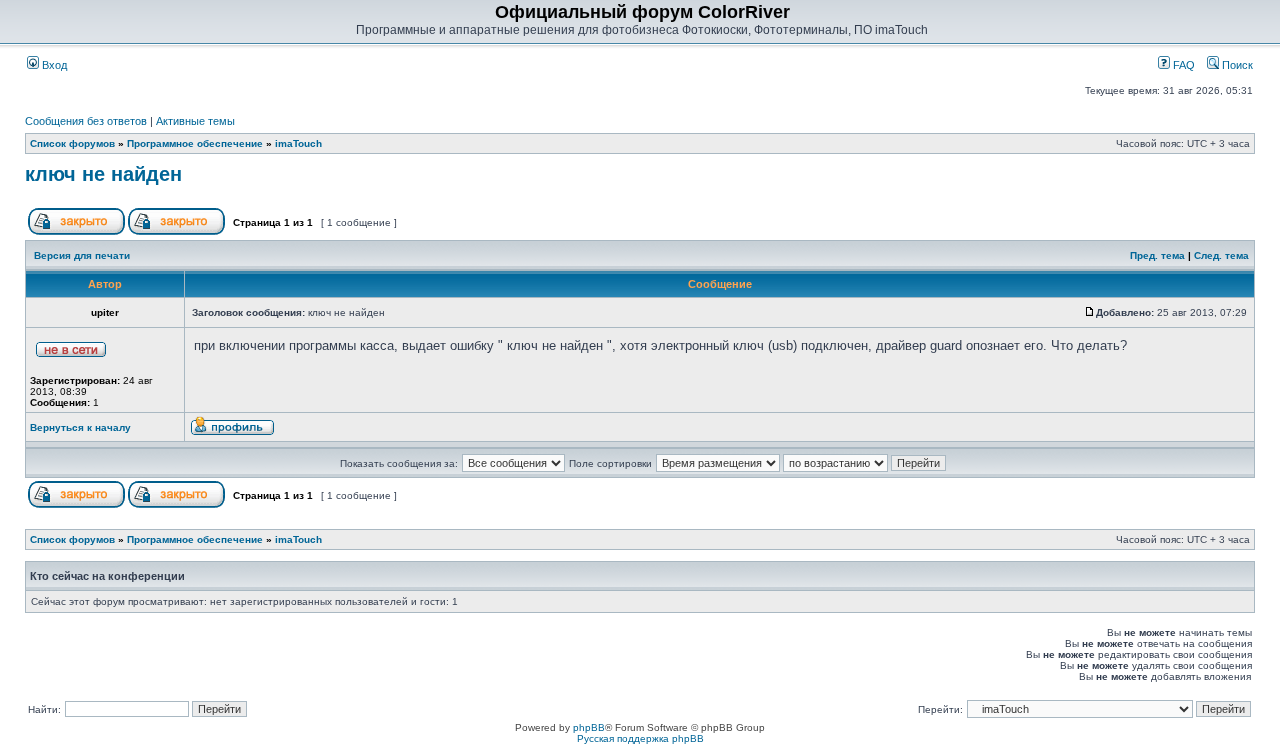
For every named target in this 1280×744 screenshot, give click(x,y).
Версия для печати (82, 255)
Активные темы (195, 121)
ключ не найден (103, 174)
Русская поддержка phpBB (640, 738)
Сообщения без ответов (86, 121)
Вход (53, 65)
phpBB (589, 727)
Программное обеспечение (195, 143)
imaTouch (298, 143)
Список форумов (72, 143)
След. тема (1221, 255)
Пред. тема (1157, 255)
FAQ (1182, 65)
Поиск (1236, 65)
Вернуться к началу (80, 427)
